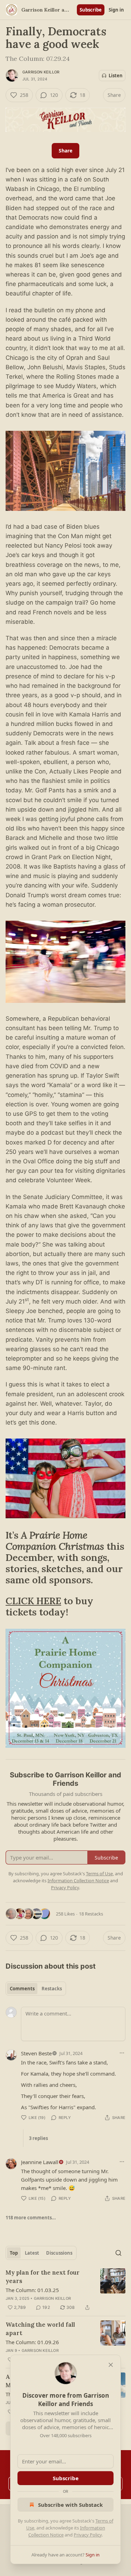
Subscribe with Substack (70, 2505)
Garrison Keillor (41, 72)
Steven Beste (36, 2053)
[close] (111, 2365)
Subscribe (91, 10)
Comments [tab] (22, 1989)
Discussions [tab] (59, 2253)
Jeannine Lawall (40, 2162)
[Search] (118, 2253)
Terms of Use (99, 1874)
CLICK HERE (33, 1601)
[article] (65, 2290)
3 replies (38, 2138)
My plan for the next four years (43, 2277)
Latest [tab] (32, 2253)
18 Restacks (91, 1914)
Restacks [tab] (52, 1989)
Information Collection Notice (78, 1881)
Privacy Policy (88, 2535)
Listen (116, 76)
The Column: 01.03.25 (32, 2290)
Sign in (116, 10)
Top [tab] (14, 2253)
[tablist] (36, 1989)
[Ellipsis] (122, 2053)
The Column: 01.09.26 (32, 2342)
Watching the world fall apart (40, 2329)
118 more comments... (31, 2218)
